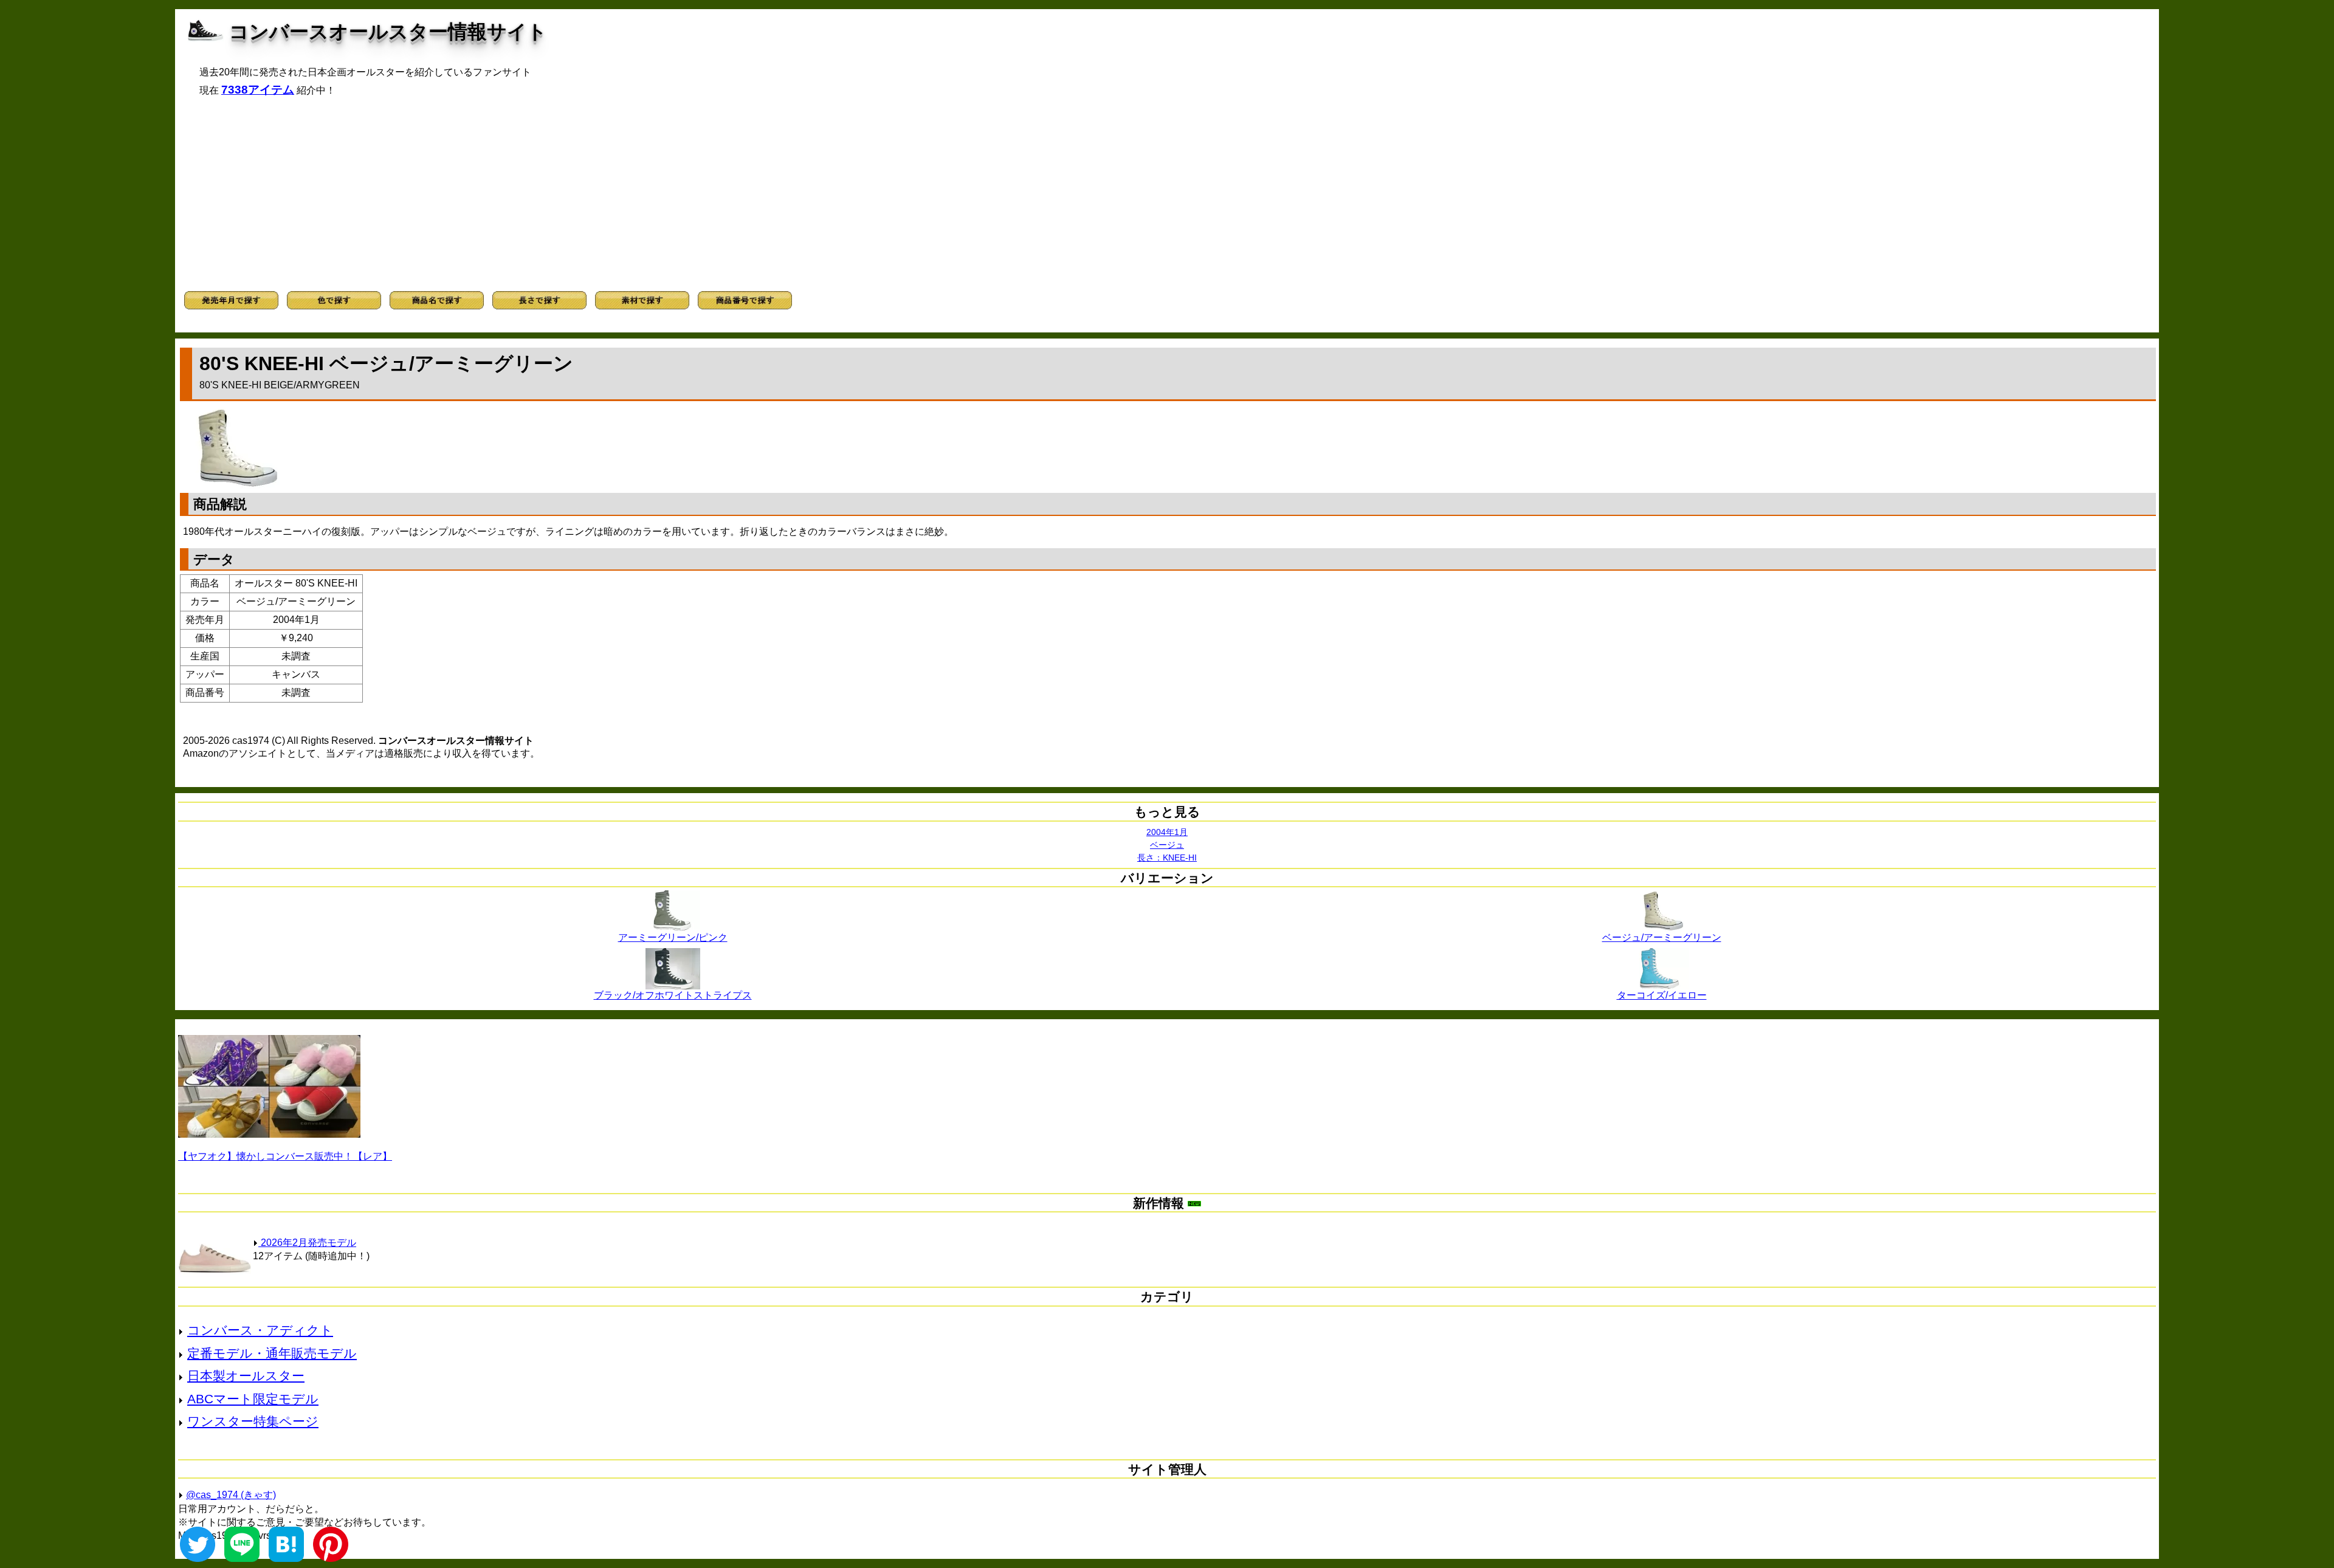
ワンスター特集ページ (253, 1421)
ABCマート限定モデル (253, 1399)
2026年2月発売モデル (307, 1243)
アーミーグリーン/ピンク (673, 937)
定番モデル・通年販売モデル (272, 1353)
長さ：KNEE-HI (1167, 858)
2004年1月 (1167, 832)
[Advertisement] (1167, 194)
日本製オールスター (246, 1376)
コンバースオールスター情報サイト (388, 32)
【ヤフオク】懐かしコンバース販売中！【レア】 (285, 1156)
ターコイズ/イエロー (1662, 995)
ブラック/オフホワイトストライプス (673, 995)
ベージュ (1167, 845)
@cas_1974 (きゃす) (231, 1495)
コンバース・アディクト (260, 1330)
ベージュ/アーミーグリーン (1662, 937)
